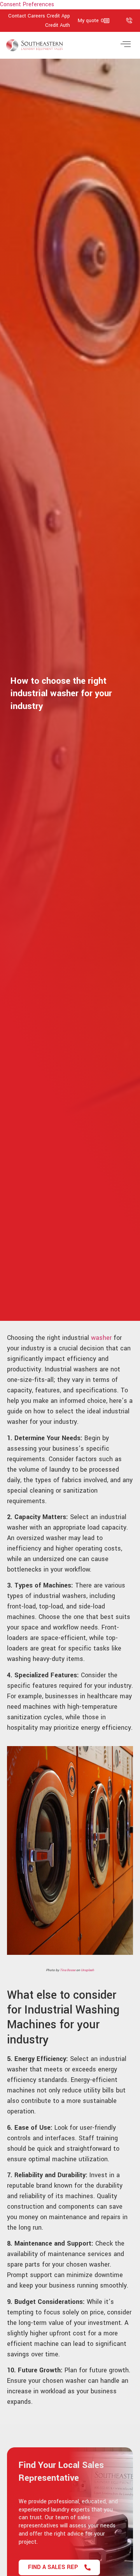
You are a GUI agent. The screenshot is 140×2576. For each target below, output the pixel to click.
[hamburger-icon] (125, 45)
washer (101, 1338)
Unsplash (87, 1970)
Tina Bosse (68, 1970)
